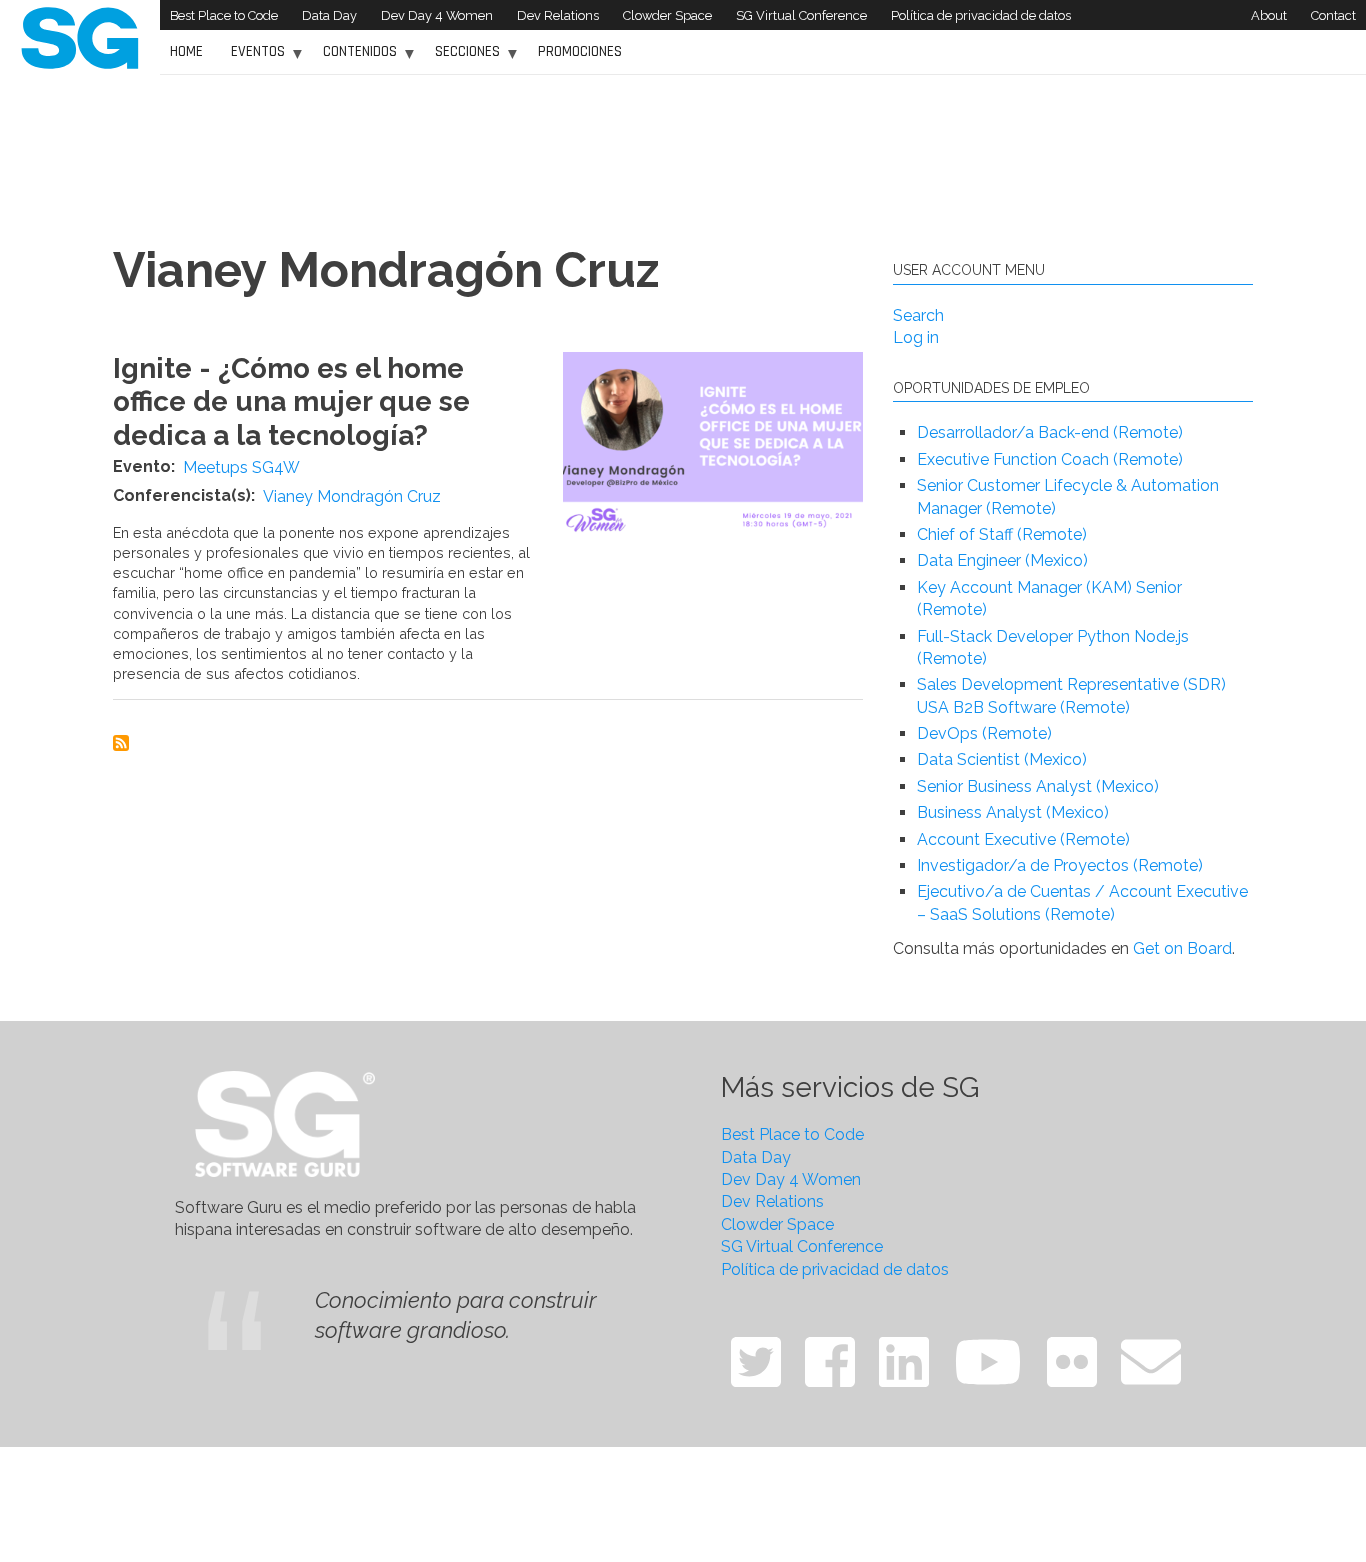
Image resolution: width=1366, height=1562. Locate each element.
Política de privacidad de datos (981, 15)
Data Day (329, 15)
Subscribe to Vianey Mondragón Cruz (121, 743)
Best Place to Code (224, 15)
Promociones (580, 51)
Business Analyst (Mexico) (1013, 812)
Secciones (462, 58)
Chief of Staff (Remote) (1002, 534)
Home (186, 51)
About (1269, 15)
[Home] (80, 36)
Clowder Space (667, 15)
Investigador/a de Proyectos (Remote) (1060, 865)
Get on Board (1182, 948)
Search (918, 315)
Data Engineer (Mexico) (1002, 560)
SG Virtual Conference (801, 15)
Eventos (253, 58)
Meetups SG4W (241, 467)
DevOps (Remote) (984, 733)
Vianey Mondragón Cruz (352, 496)
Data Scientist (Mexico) (1002, 759)
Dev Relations (558, 15)
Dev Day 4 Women (437, 15)
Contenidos (355, 58)
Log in (916, 337)
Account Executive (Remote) (1023, 839)
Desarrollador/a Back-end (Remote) (1050, 432)
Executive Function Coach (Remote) (1050, 459)
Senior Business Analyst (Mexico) (1038, 786)
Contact (1333, 15)
